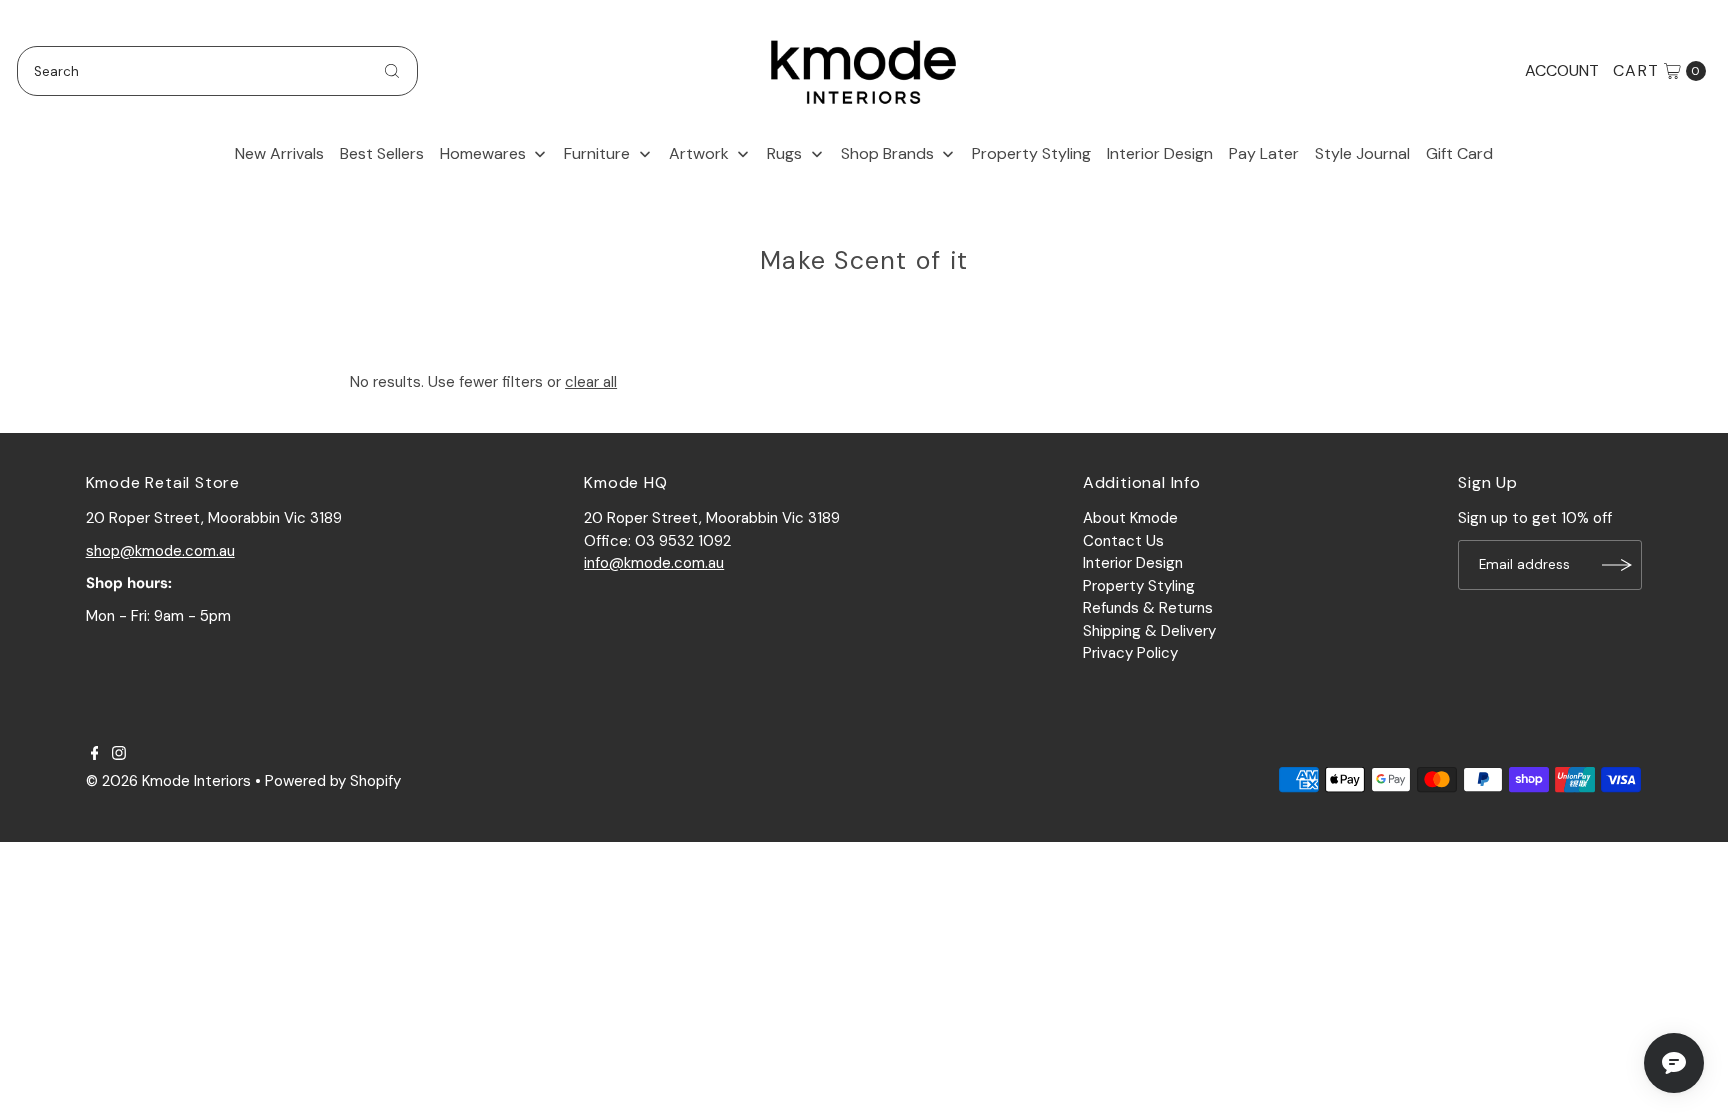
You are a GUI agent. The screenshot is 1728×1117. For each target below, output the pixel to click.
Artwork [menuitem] (699, 153)
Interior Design (1133, 563)
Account (1562, 70)
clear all (591, 382)
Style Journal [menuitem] (1362, 153)
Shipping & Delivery (1149, 631)
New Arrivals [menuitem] (279, 153)
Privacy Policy (1130, 653)
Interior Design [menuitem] (1160, 153)
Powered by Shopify (333, 781)
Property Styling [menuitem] (1031, 153)
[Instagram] (119, 755)
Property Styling (1139, 586)
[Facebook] (95, 755)
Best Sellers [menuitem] (382, 153)
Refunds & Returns (1148, 608)
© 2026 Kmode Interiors (168, 781)
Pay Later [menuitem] (1264, 153)
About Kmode (1130, 518)
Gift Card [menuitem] (1459, 153)
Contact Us (1123, 541)
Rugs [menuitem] (784, 153)
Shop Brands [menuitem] (887, 153)
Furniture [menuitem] (597, 153)
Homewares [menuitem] (483, 153)
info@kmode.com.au (654, 563)
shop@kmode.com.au (160, 551)
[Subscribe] (1617, 565)
